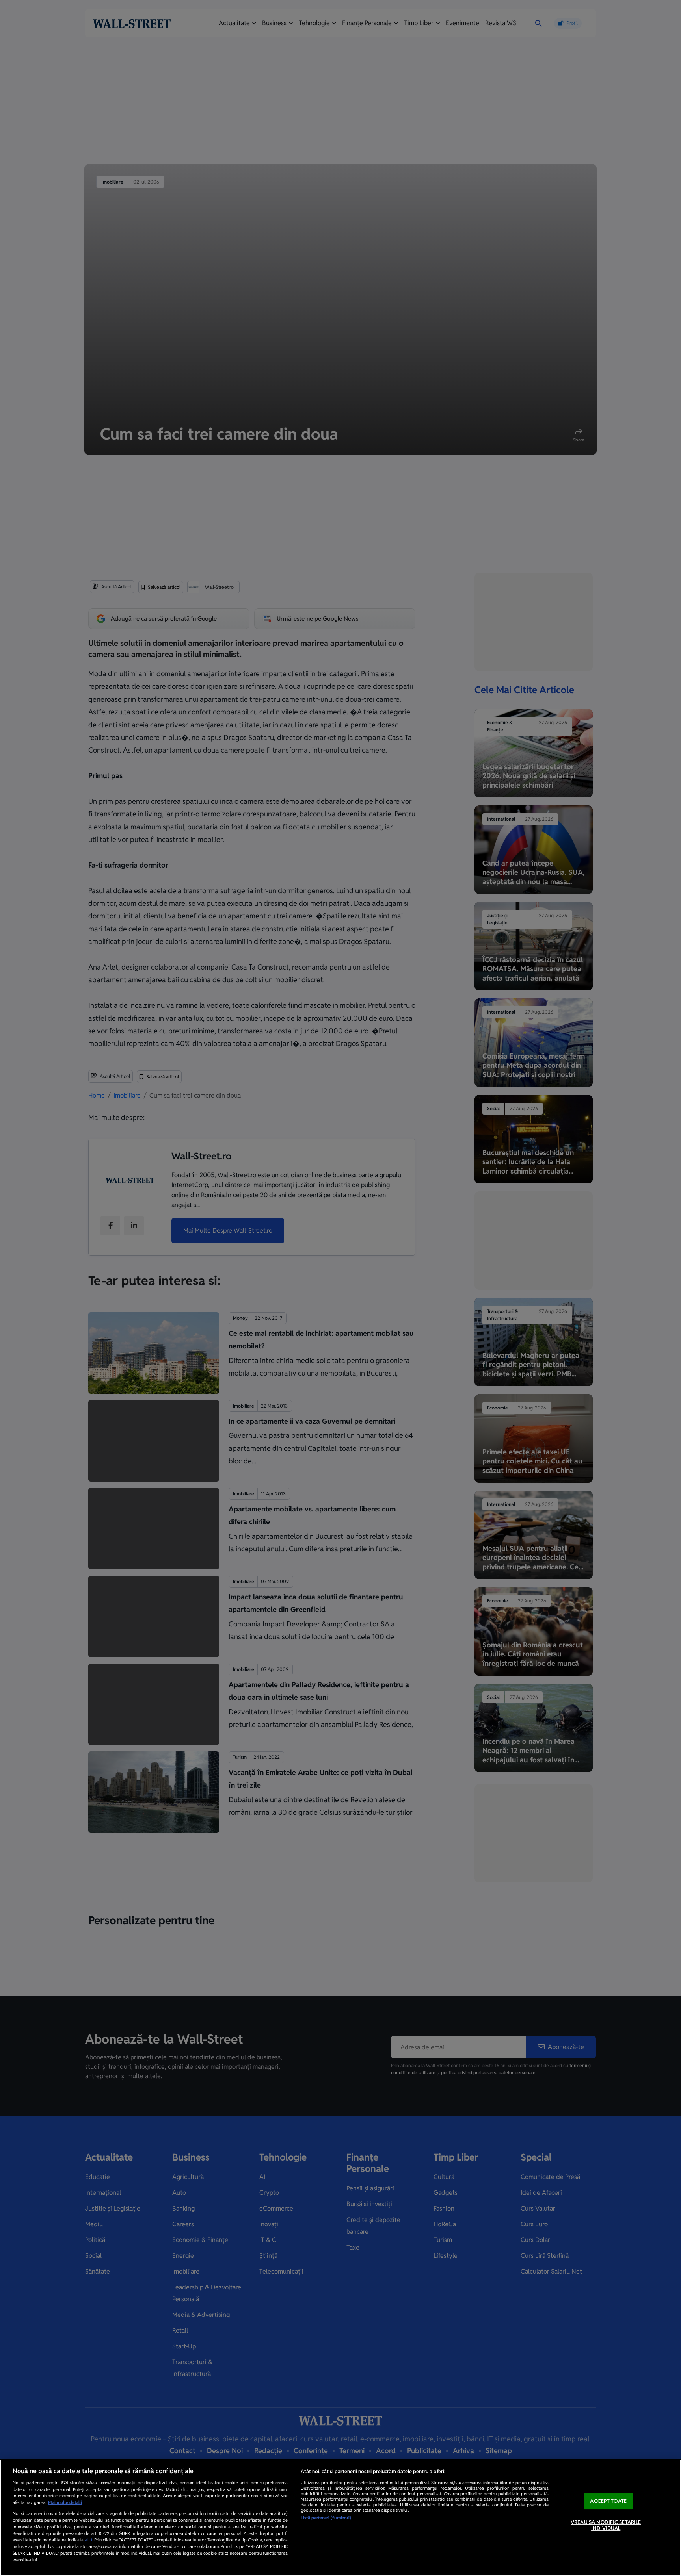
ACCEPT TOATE (608, 2501)
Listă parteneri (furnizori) (326, 2518)
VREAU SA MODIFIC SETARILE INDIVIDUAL (606, 2525)
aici (88, 2540)
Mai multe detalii (65, 2502)
